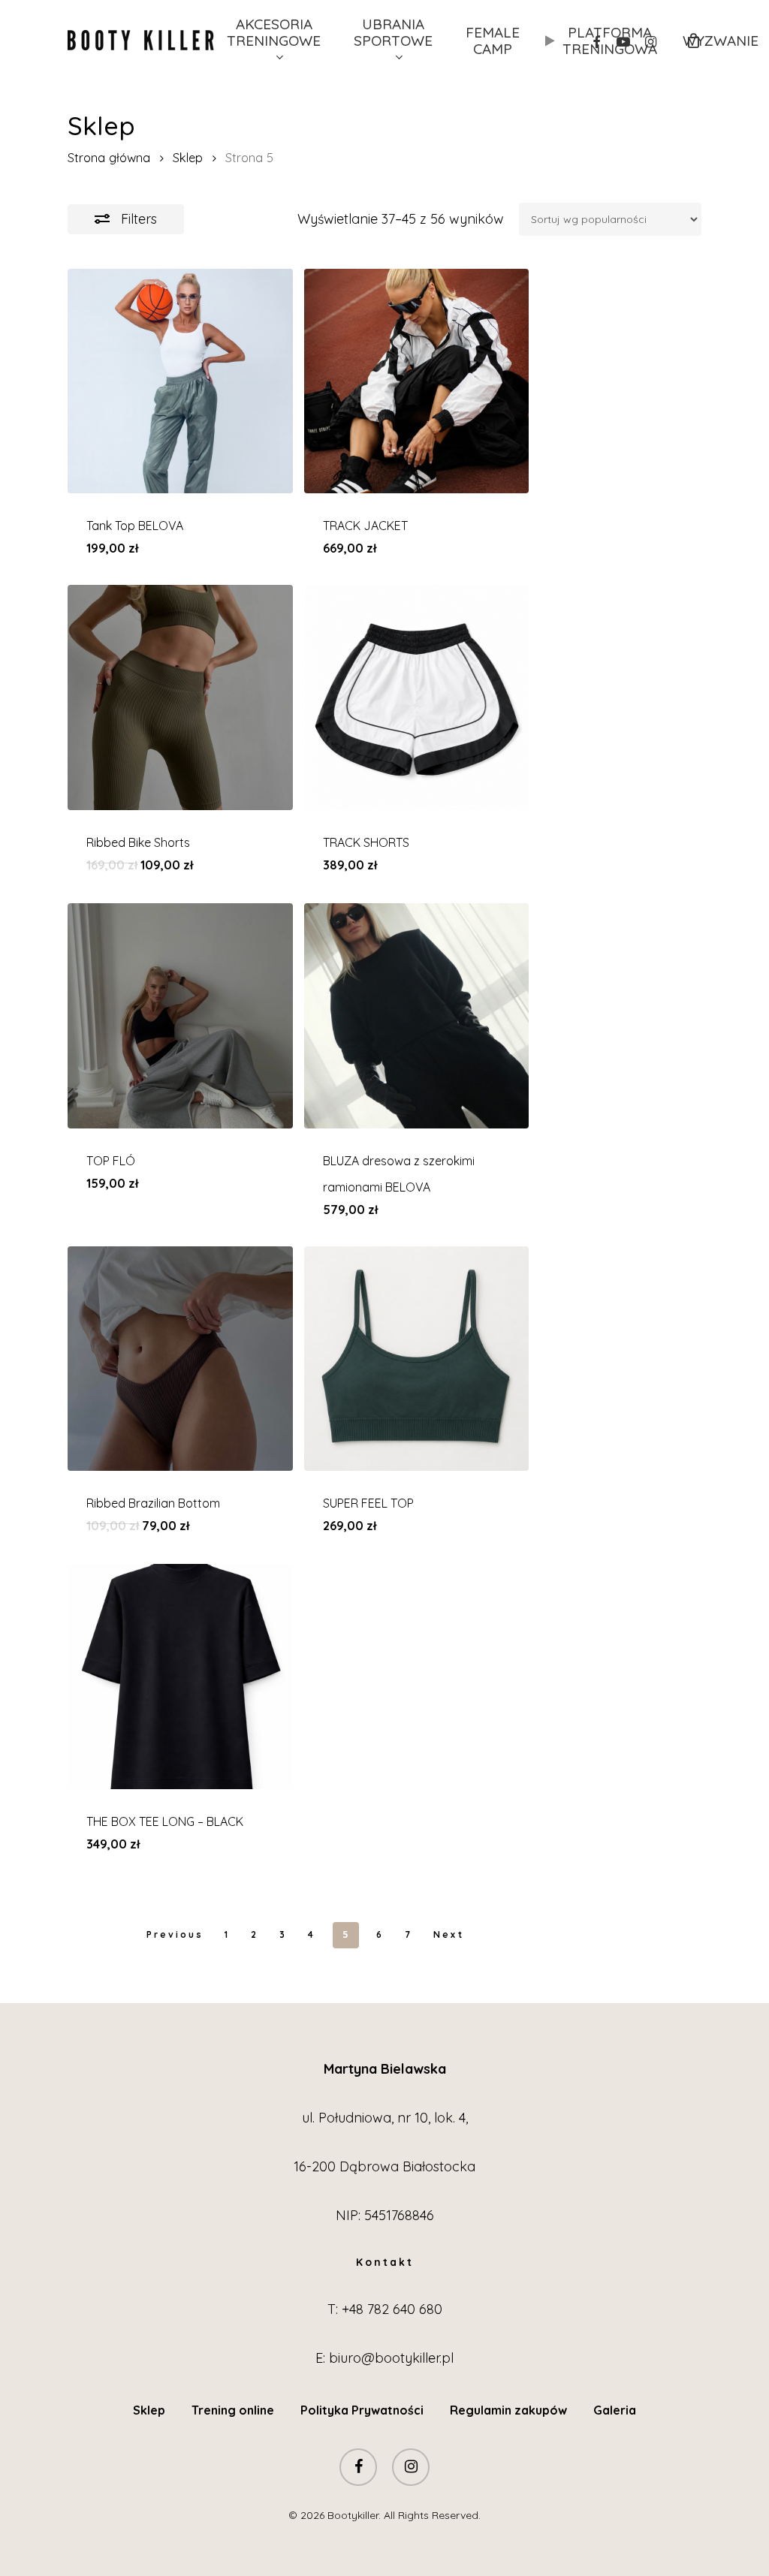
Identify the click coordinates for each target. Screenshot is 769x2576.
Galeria (615, 2410)
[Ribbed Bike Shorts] (180, 697)
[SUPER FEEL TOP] (417, 1359)
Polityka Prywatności (362, 2410)
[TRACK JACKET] (417, 381)
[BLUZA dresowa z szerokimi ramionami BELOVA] (417, 1016)
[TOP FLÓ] (180, 1016)
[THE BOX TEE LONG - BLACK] (180, 1677)
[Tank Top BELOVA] (180, 381)
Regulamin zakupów (508, 2410)
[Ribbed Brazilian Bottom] (180, 1359)
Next (449, 1934)
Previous (175, 1934)
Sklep (188, 157)
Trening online (233, 2410)
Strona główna (109, 157)
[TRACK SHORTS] (417, 697)
